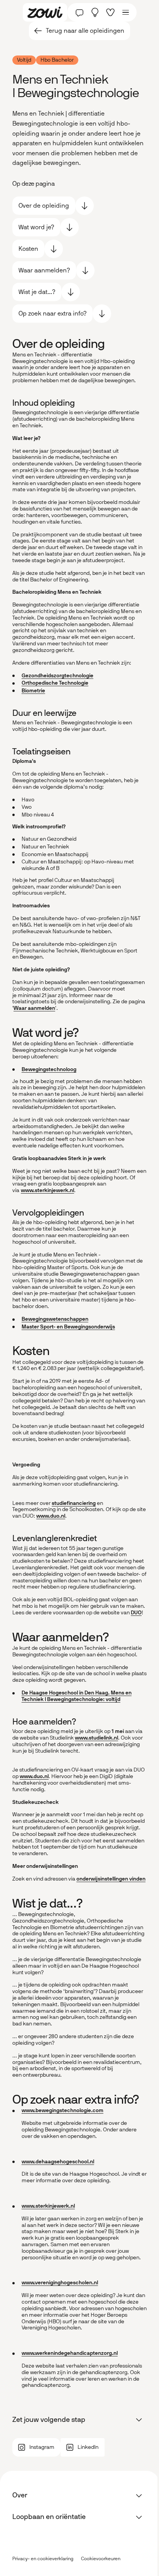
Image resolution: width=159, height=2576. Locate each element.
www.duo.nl (51, 1516)
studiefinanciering (74, 1503)
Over (20, 2495)
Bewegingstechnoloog (49, 1069)
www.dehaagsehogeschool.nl (58, 2162)
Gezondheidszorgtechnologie (58, 676)
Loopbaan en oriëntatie (49, 2517)
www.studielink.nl (96, 1738)
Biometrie (33, 691)
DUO (136, 1613)
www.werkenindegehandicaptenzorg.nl (70, 2353)
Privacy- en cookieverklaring (43, 2559)
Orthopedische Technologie (55, 683)
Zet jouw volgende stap (49, 2420)
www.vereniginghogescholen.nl (60, 2283)
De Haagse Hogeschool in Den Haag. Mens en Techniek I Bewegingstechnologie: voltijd (77, 1696)
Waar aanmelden (34, 1008)
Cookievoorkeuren (101, 2559)
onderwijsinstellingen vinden (111, 1879)
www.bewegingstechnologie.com (63, 2110)
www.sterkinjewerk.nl (47, 1190)
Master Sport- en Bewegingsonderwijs (68, 1327)
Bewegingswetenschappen (55, 1319)
